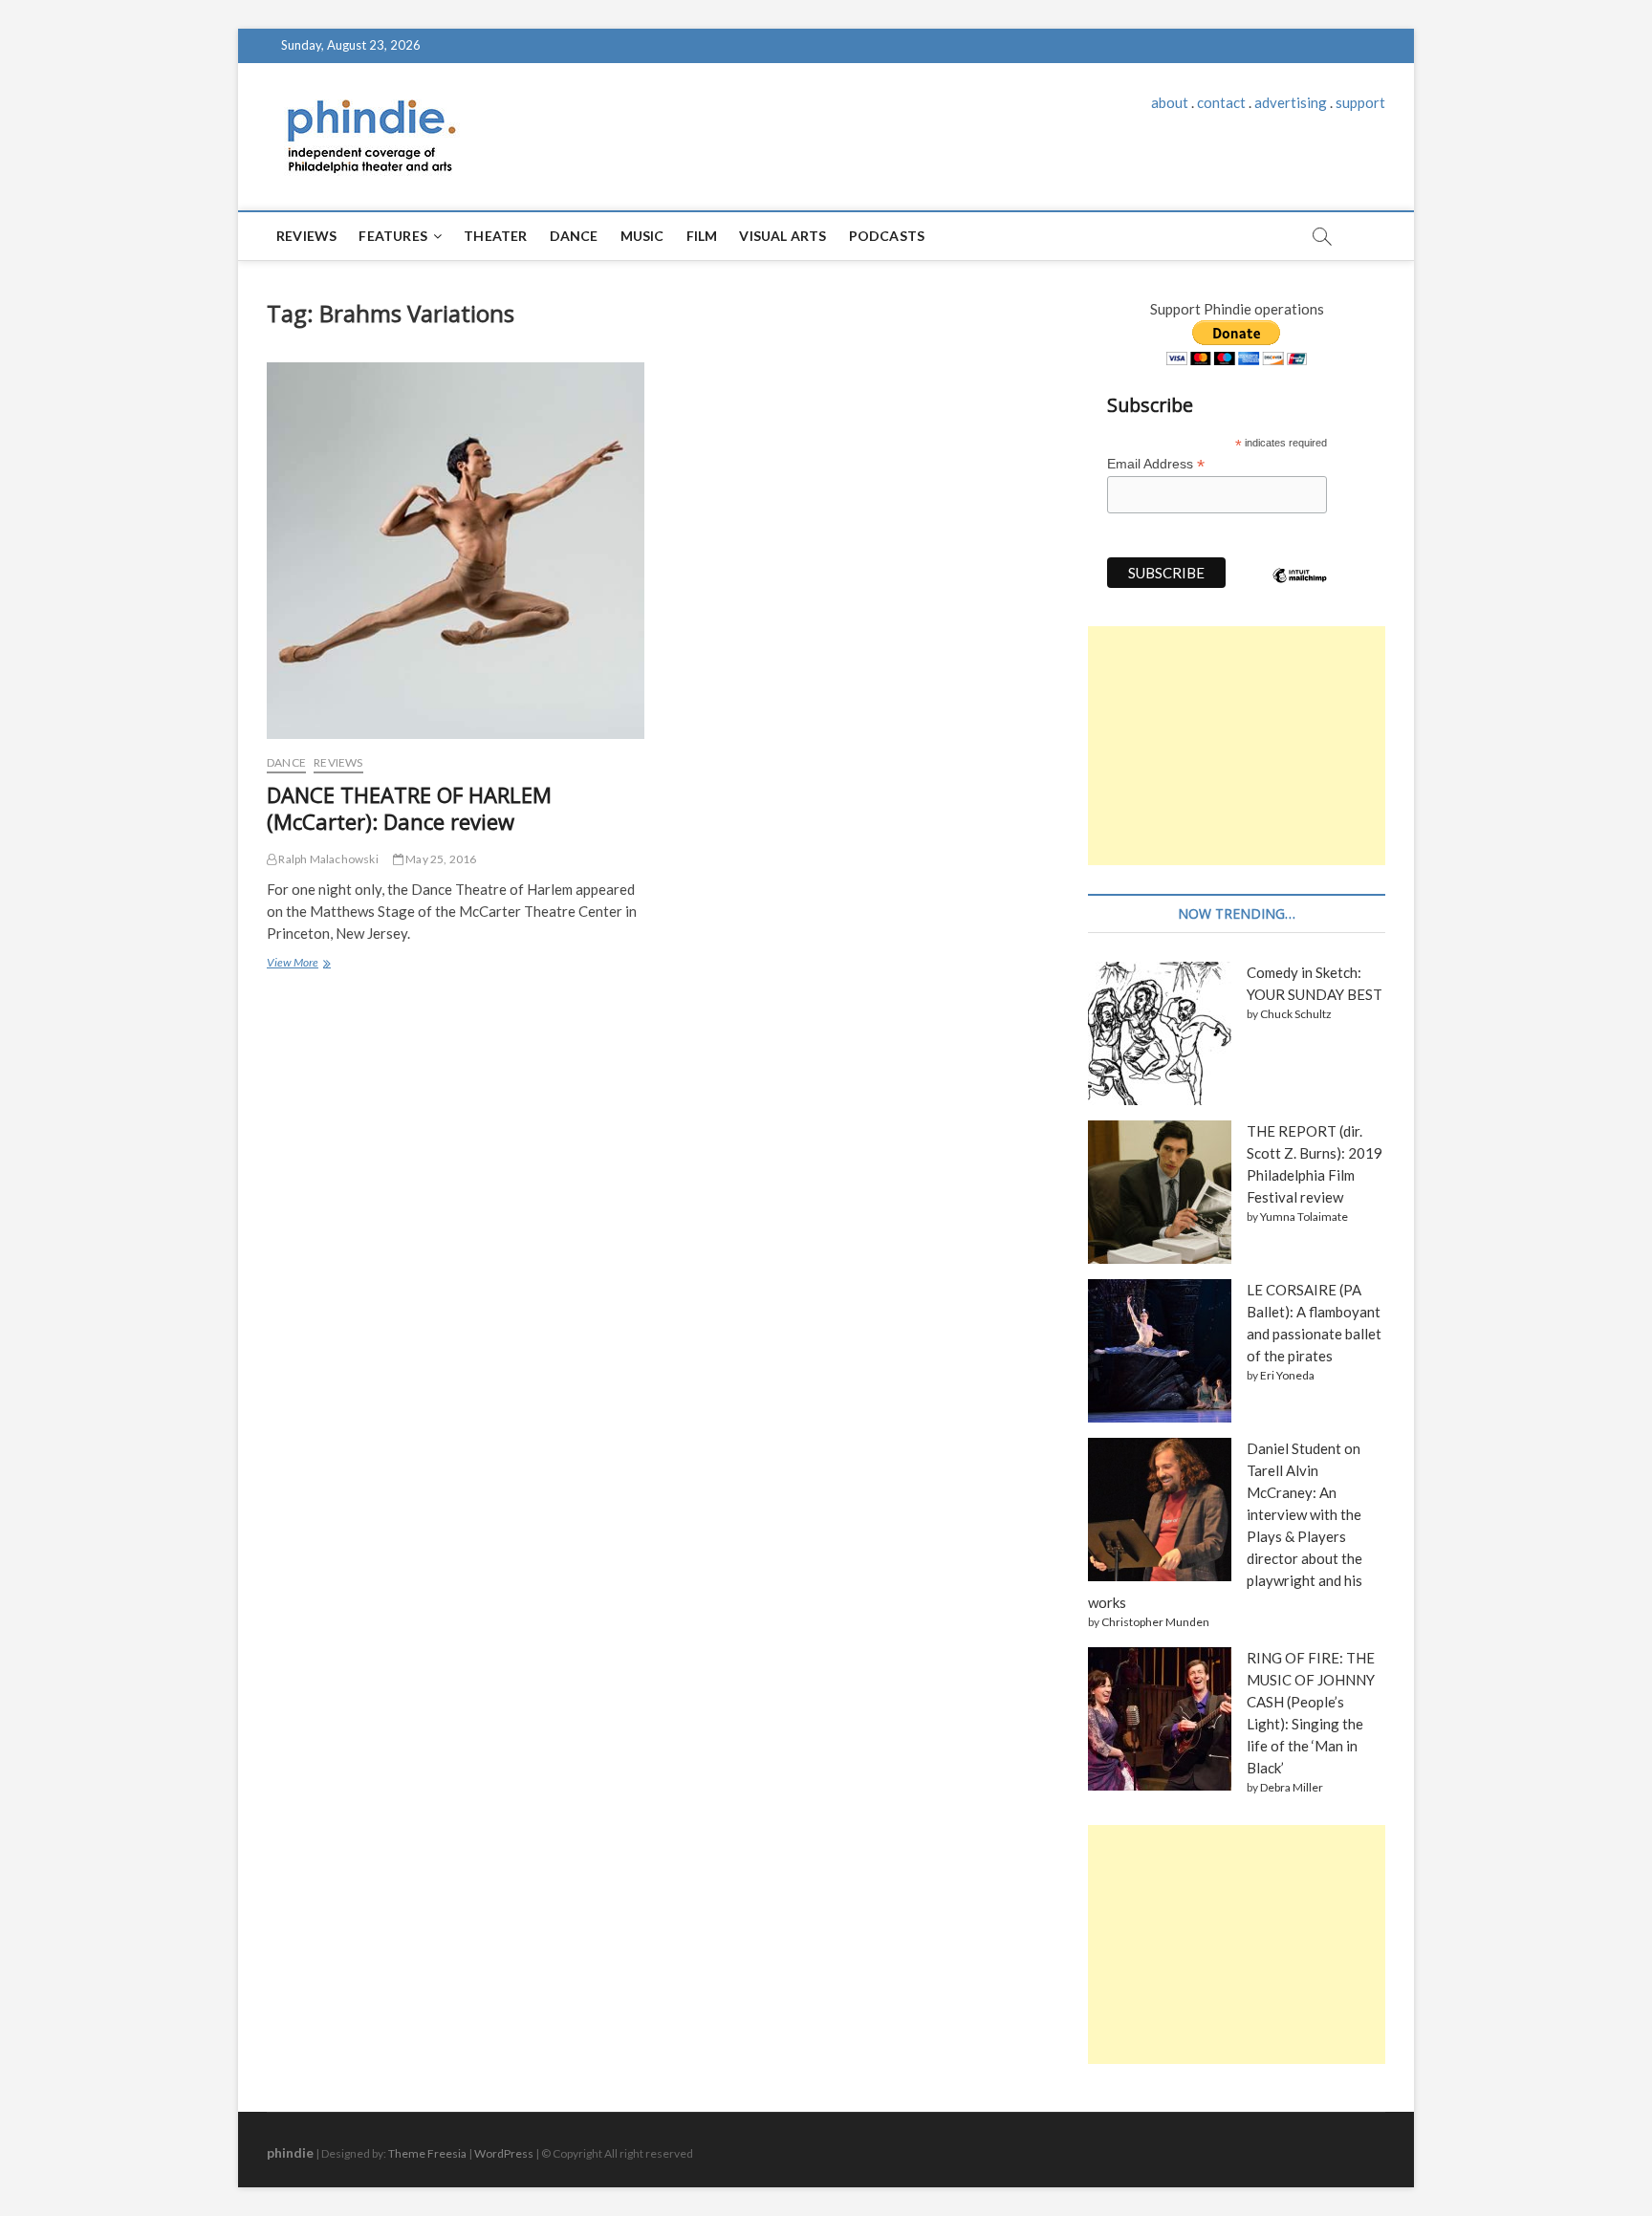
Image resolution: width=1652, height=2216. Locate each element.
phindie (290, 2152)
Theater (495, 236)
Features (393, 236)
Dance (574, 236)
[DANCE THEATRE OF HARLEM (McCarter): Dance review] (456, 551)
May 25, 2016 (440, 859)
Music (642, 236)
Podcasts (887, 236)
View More (297, 965)
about (1170, 102)
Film (702, 236)
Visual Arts (783, 236)
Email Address (1156, 464)
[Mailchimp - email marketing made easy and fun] (1300, 590)
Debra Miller (1292, 1787)
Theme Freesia (427, 2153)
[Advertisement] (1237, 746)
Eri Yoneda (1287, 1375)
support (1360, 102)
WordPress (504, 2153)
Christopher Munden (1155, 1622)
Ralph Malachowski (327, 859)
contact (1221, 102)
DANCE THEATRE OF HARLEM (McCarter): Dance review (409, 808)
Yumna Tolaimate (1304, 1217)
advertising (1291, 102)
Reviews (306, 236)
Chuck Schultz (1296, 1014)
